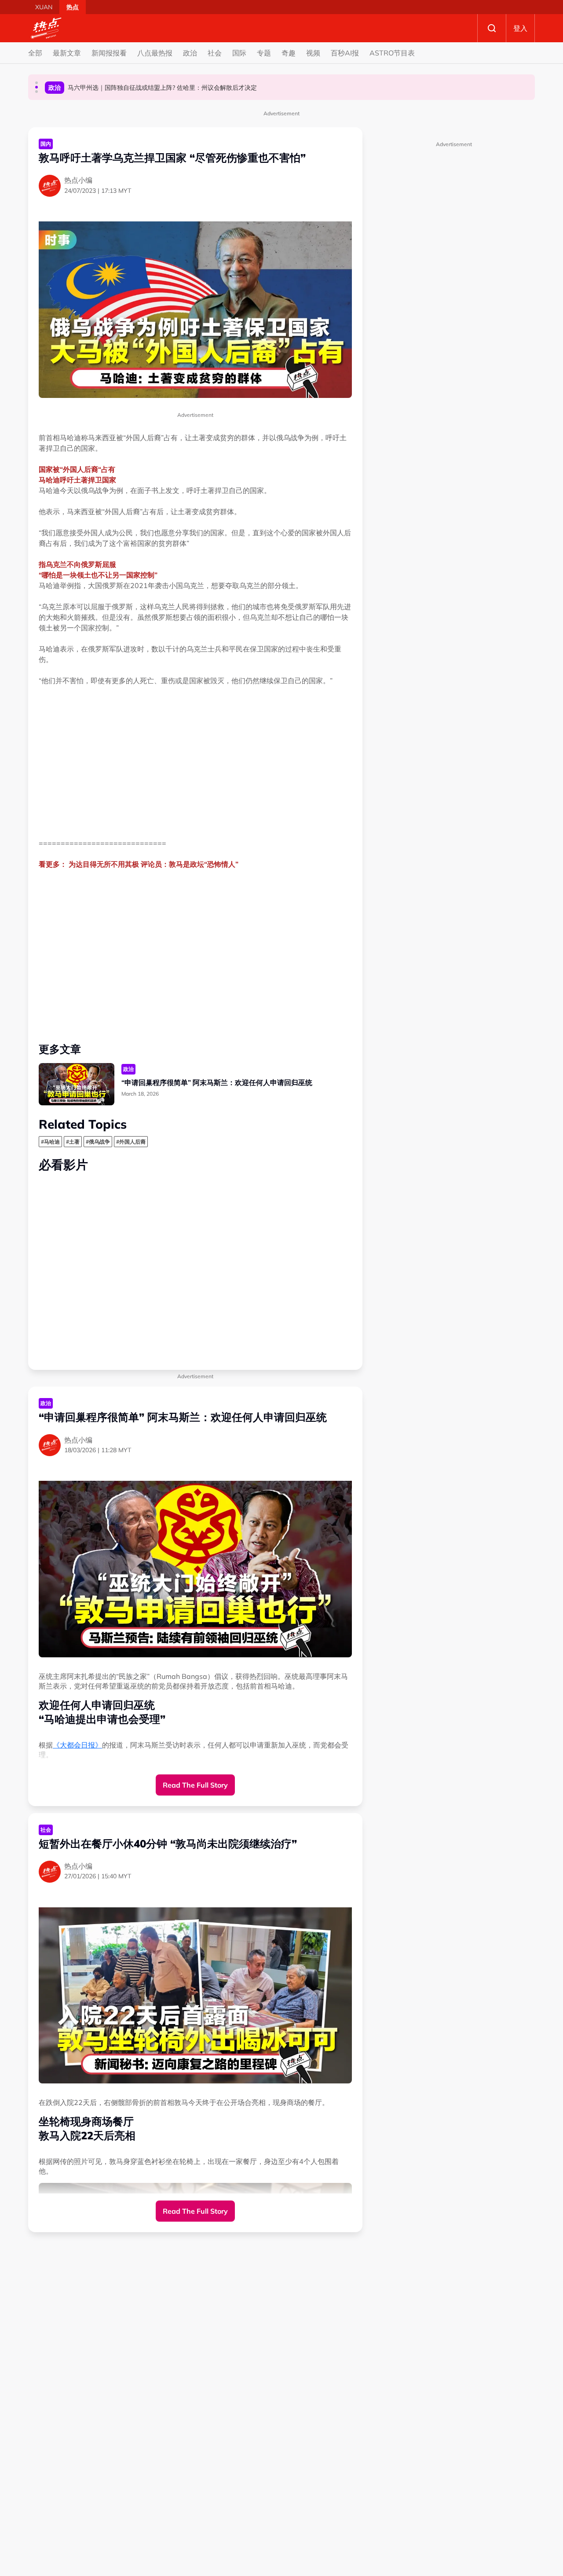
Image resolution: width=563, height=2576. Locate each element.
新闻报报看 (109, 53)
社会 (215, 53)
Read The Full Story (195, 1785)
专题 (264, 53)
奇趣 (289, 53)
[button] (37, 83)
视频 (313, 53)
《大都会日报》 (77, 1745)
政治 (190, 53)
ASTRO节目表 (392, 53)
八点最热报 (155, 53)
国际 (239, 53)
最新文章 (67, 53)
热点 (73, 7)
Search (492, 28)
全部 (35, 53)
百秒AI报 (345, 53)
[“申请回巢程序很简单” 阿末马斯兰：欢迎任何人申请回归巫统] (77, 1084)
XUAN (44, 7)
